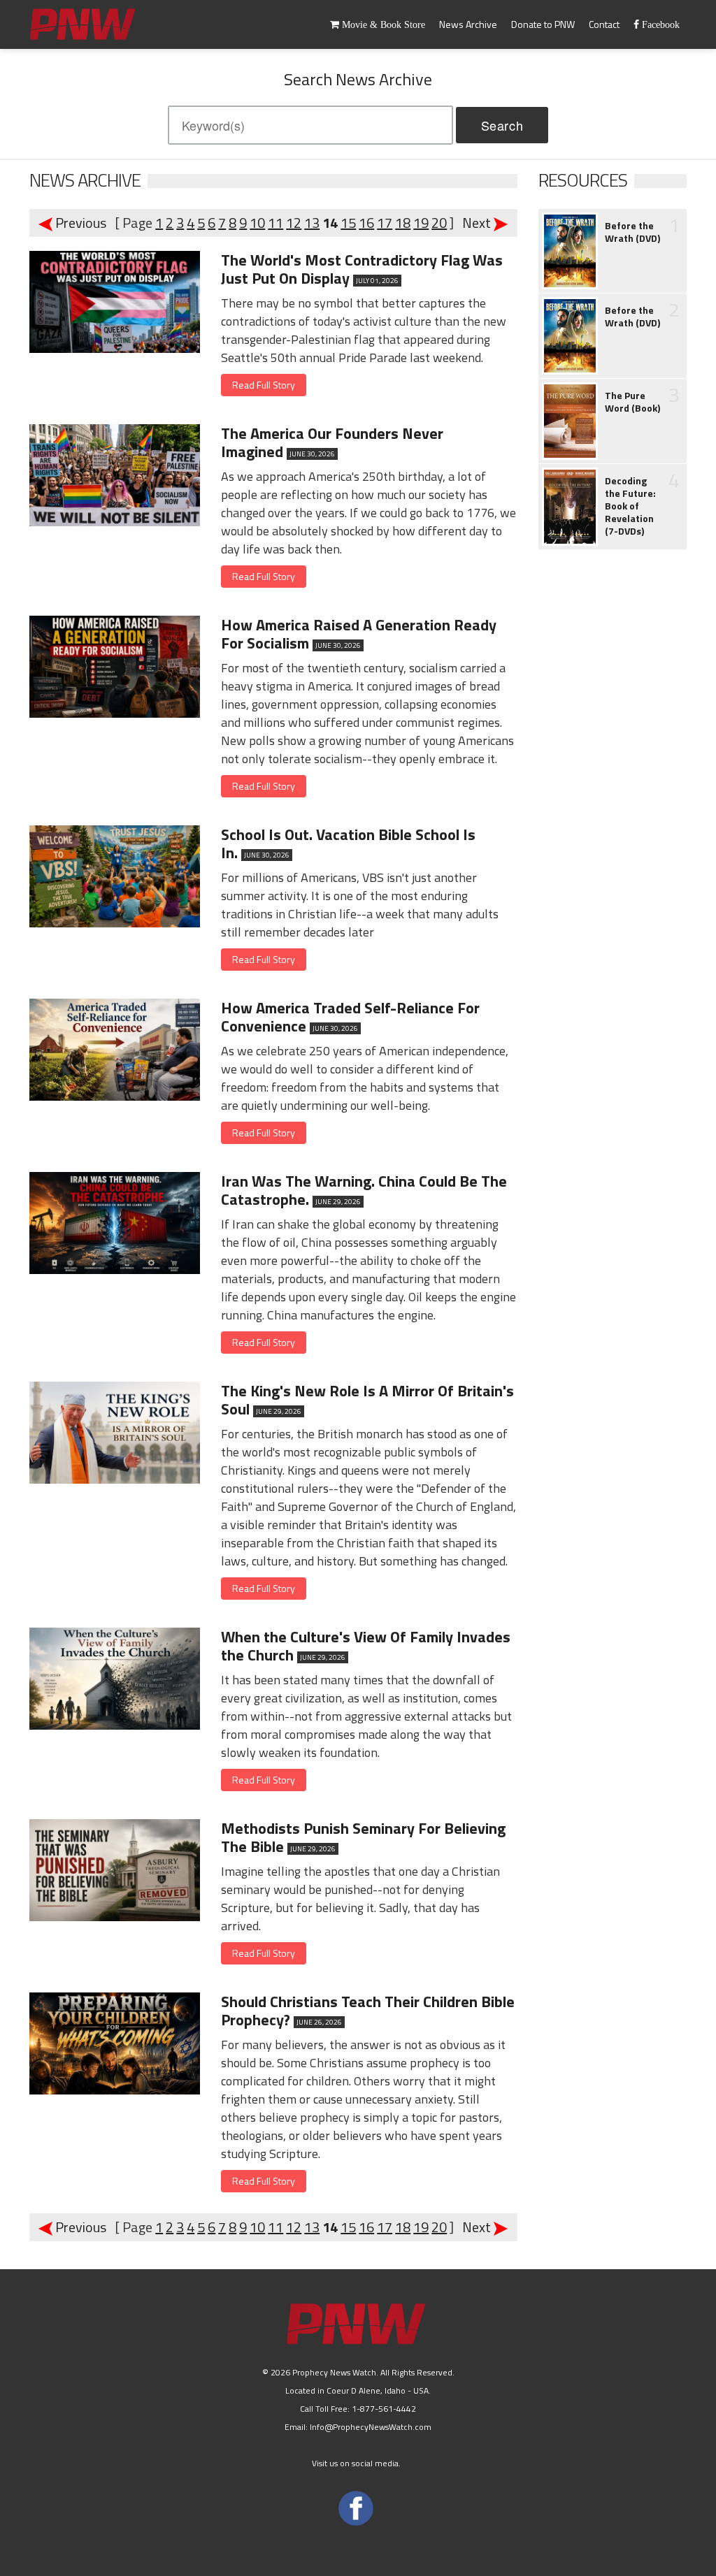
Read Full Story (264, 385)
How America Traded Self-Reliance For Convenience (350, 1017)
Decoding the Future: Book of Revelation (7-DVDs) (630, 506)
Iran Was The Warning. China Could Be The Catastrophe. (364, 1190)
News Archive (468, 24)
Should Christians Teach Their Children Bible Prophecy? (368, 2011)
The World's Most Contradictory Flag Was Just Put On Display (362, 269)
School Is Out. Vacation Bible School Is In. (348, 844)
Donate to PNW (543, 24)
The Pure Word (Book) (632, 402)
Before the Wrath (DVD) (632, 232)
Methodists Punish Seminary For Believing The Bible (363, 1837)
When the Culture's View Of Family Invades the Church (366, 1646)
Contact (604, 24)
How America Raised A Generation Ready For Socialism (359, 634)
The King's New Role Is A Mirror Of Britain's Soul (367, 1400)
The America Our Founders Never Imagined (332, 442)
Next (475, 223)
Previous (82, 223)
